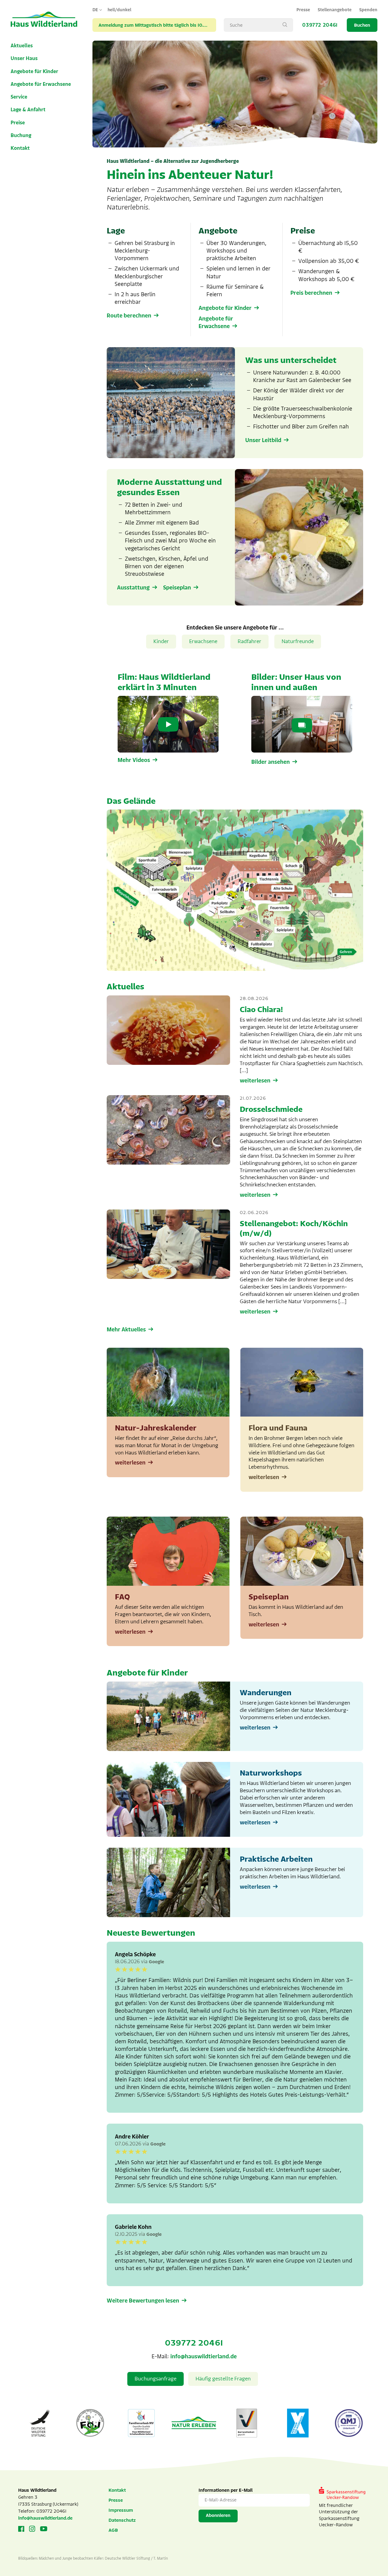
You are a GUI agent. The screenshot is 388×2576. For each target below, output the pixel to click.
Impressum (121, 2510)
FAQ (122, 1597)
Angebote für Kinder (34, 72)
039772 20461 (320, 25)
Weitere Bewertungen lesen (143, 2301)
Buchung (21, 136)
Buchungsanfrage (156, 2379)
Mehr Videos (134, 760)
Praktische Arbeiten (276, 1859)
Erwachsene (203, 641)
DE (95, 10)
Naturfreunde (298, 641)
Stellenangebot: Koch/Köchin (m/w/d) (294, 1228)
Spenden (368, 10)
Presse (303, 10)
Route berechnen (129, 316)
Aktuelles (22, 46)
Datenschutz (122, 2520)
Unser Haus (24, 59)
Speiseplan (177, 588)
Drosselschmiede (271, 1109)
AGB (113, 2530)
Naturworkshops (271, 1773)
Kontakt (20, 148)
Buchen (362, 25)
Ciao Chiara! (261, 1010)
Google (156, 1962)
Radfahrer (249, 641)
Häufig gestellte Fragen (223, 2379)
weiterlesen (255, 1081)
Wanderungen (266, 1693)
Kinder (161, 641)
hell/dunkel (119, 10)
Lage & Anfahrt (28, 110)
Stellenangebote (335, 10)
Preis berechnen (311, 293)
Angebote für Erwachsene (41, 84)
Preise (18, 123)
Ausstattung (133, 588)
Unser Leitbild (263, 440)
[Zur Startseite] (44, 20)
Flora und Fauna (278, 1428)
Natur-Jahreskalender (156, 1428)
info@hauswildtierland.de (204, 2356)
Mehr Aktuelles (126, 1330)
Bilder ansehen (271, 762)
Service (19, 97)
